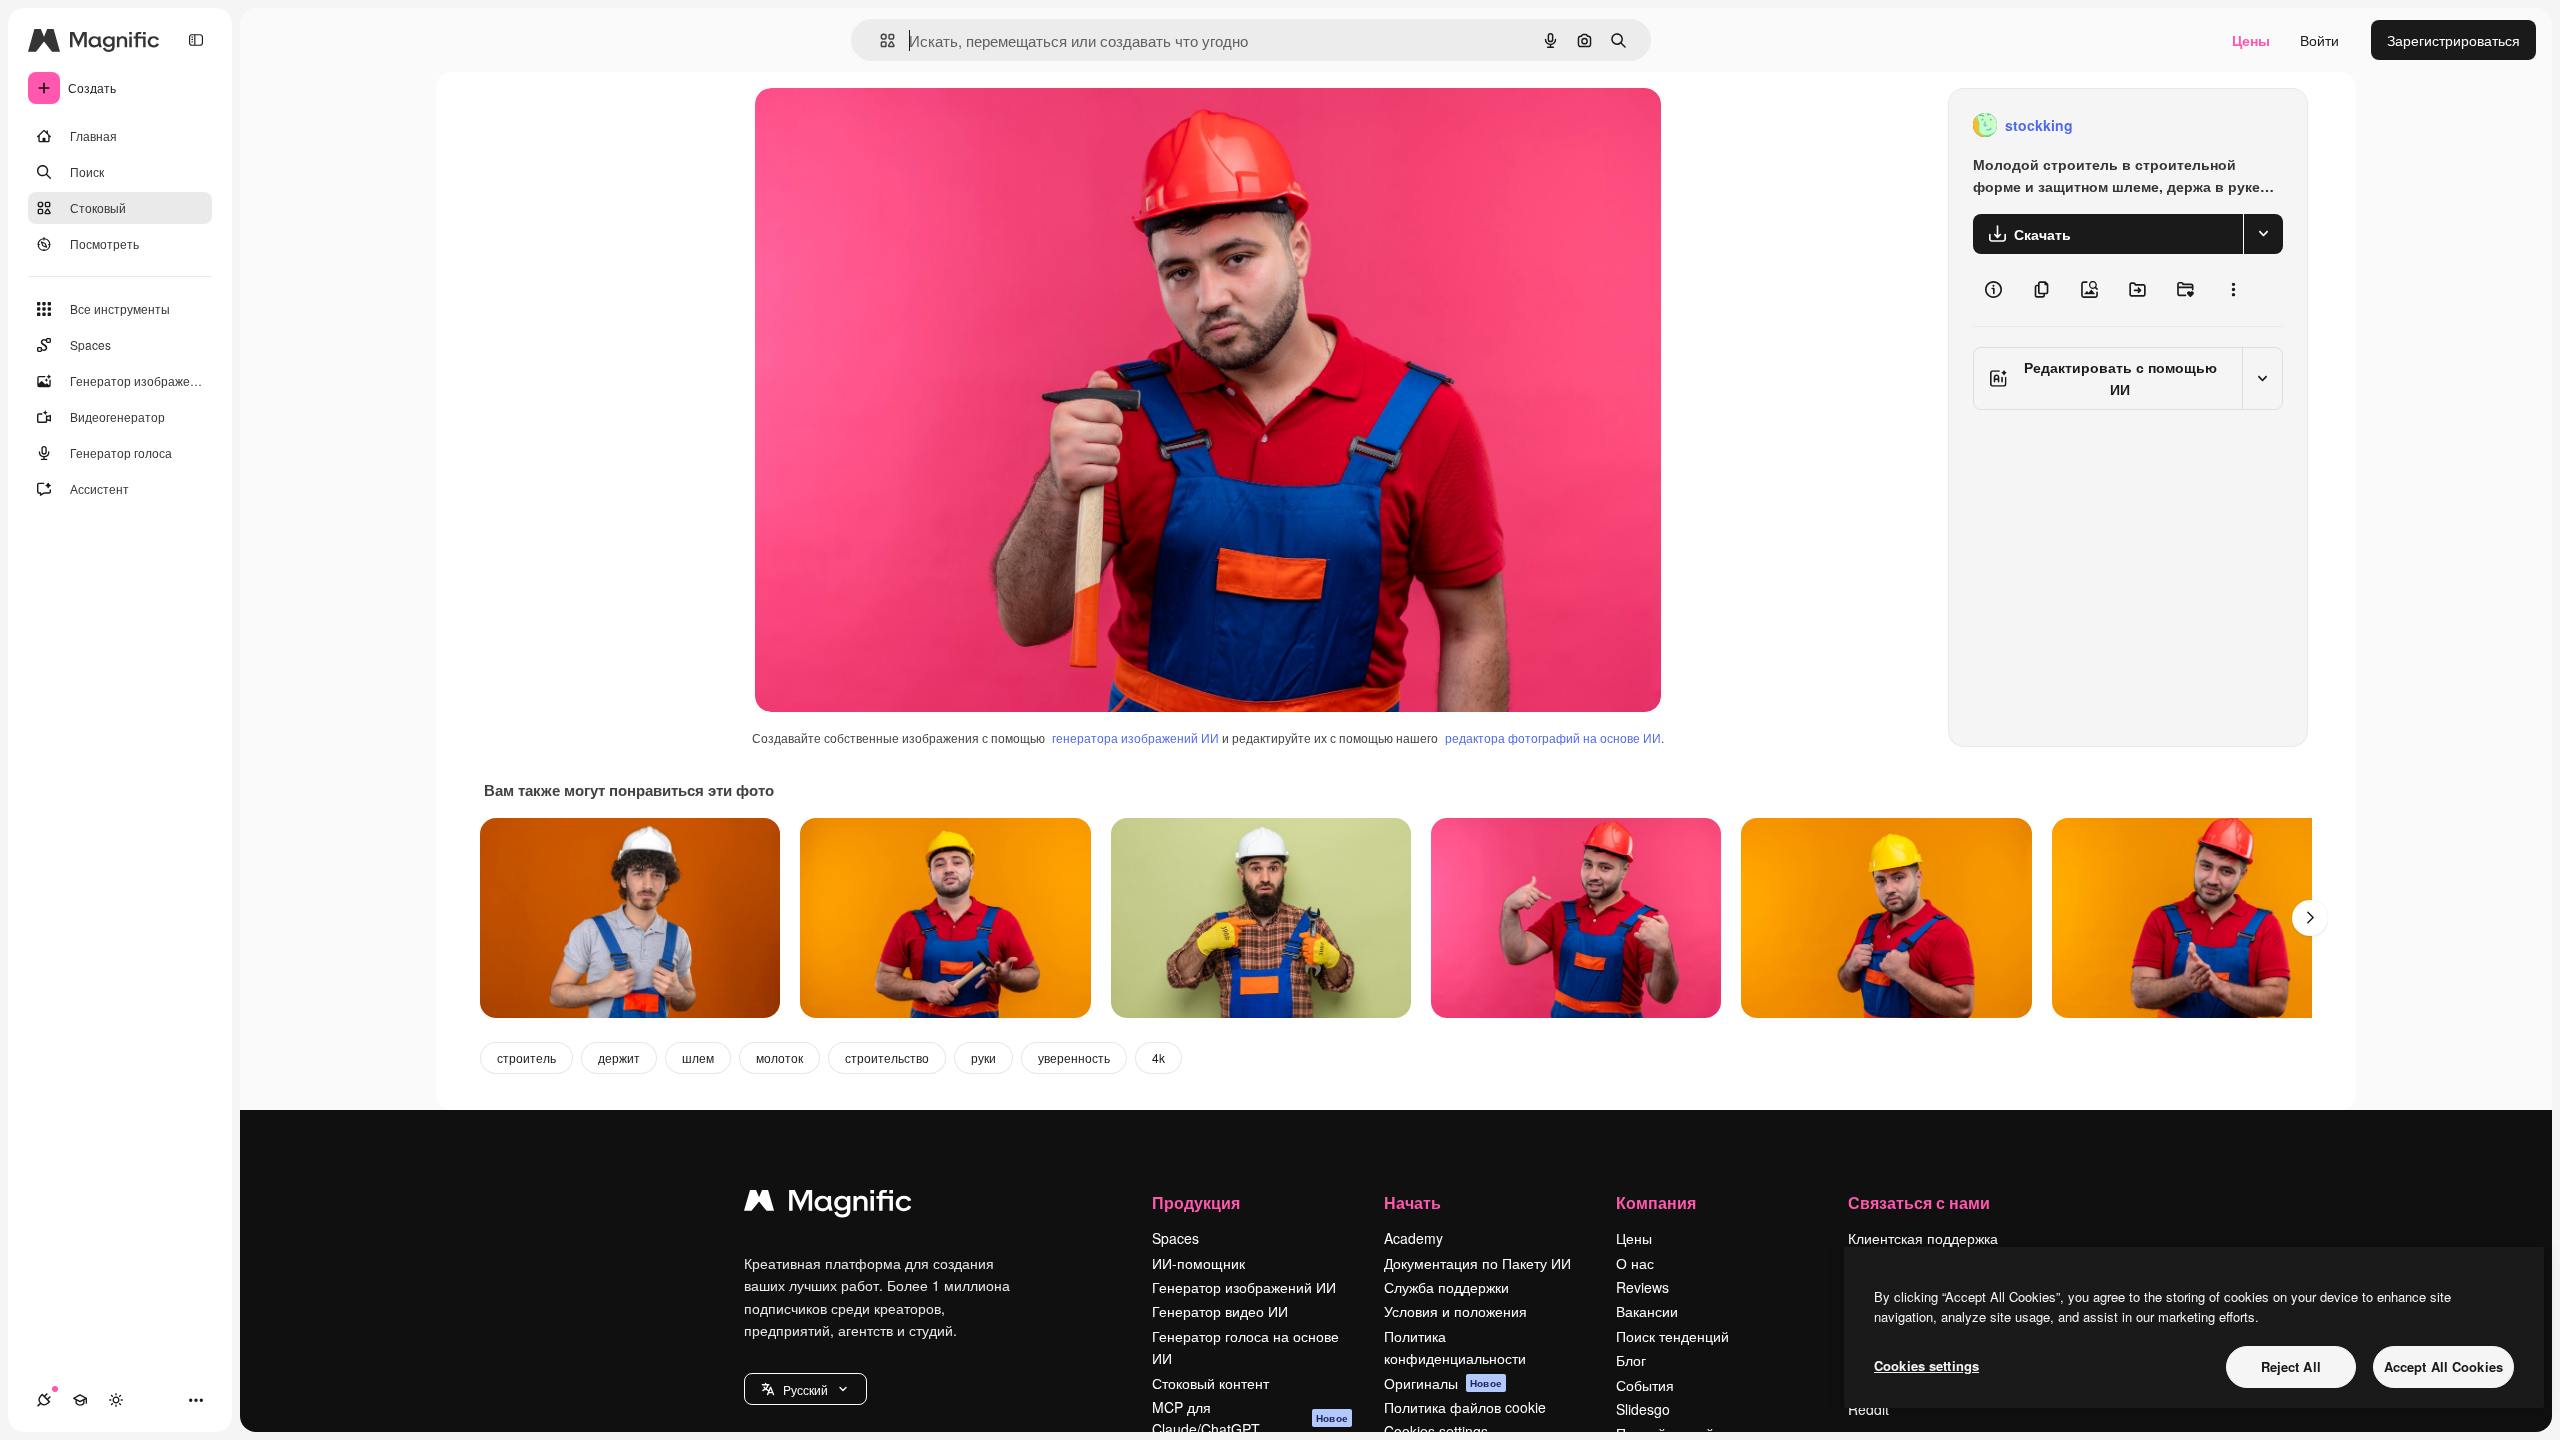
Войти (2319, 40)
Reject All (2291, 1366)
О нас (1635, 1263)
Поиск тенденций (1672, 1336)
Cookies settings (1926, 1365)
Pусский (805, 1389)
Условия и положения (1455, 1311)
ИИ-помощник (1198, 1263)
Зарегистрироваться (2453, 40)
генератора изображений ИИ (1135, 737)
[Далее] (2310, 918)
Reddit (1868, 1409)
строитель (526, 1057)
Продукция (1196, 1202)
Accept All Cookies (2443, 1366)
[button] (805, 1389)
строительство (887, 1057)
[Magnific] (828, 1205)
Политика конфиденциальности (1455, 1347)
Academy (1413, 1238)
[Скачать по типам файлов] (2263, 234)
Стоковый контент (1210, 1383)
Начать (1412, 1202)
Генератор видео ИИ (1220, 1311)
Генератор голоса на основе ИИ (1245, 1347)
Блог (1631, 1360)
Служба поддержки (1446, 1287)
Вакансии (1647, 1311)
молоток (779, 1057)
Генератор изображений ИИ (1244, 1287)
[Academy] (80, 1400)
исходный (889, 125)
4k (1158, 1057)
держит (619, 1057)
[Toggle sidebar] (196, 40)
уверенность (1074, 1057)
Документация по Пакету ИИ (1477, 1263)
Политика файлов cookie (1465, 1407)
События (1645, 1385)
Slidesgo (1643, 1409)
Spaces (1175, 1238)
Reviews (1642, 1287)
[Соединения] (44, 1400)
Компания (1656, 1202)
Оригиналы (1443, 1383)
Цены (2251, 40)
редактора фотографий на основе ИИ (1553, 737)
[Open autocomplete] (879, 40)
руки (983, 1057)
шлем (698, 1057)
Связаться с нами (1919, 1202)
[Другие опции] (2233, 290)
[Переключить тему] (116, 1400)
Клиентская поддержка (1923, 1238)
